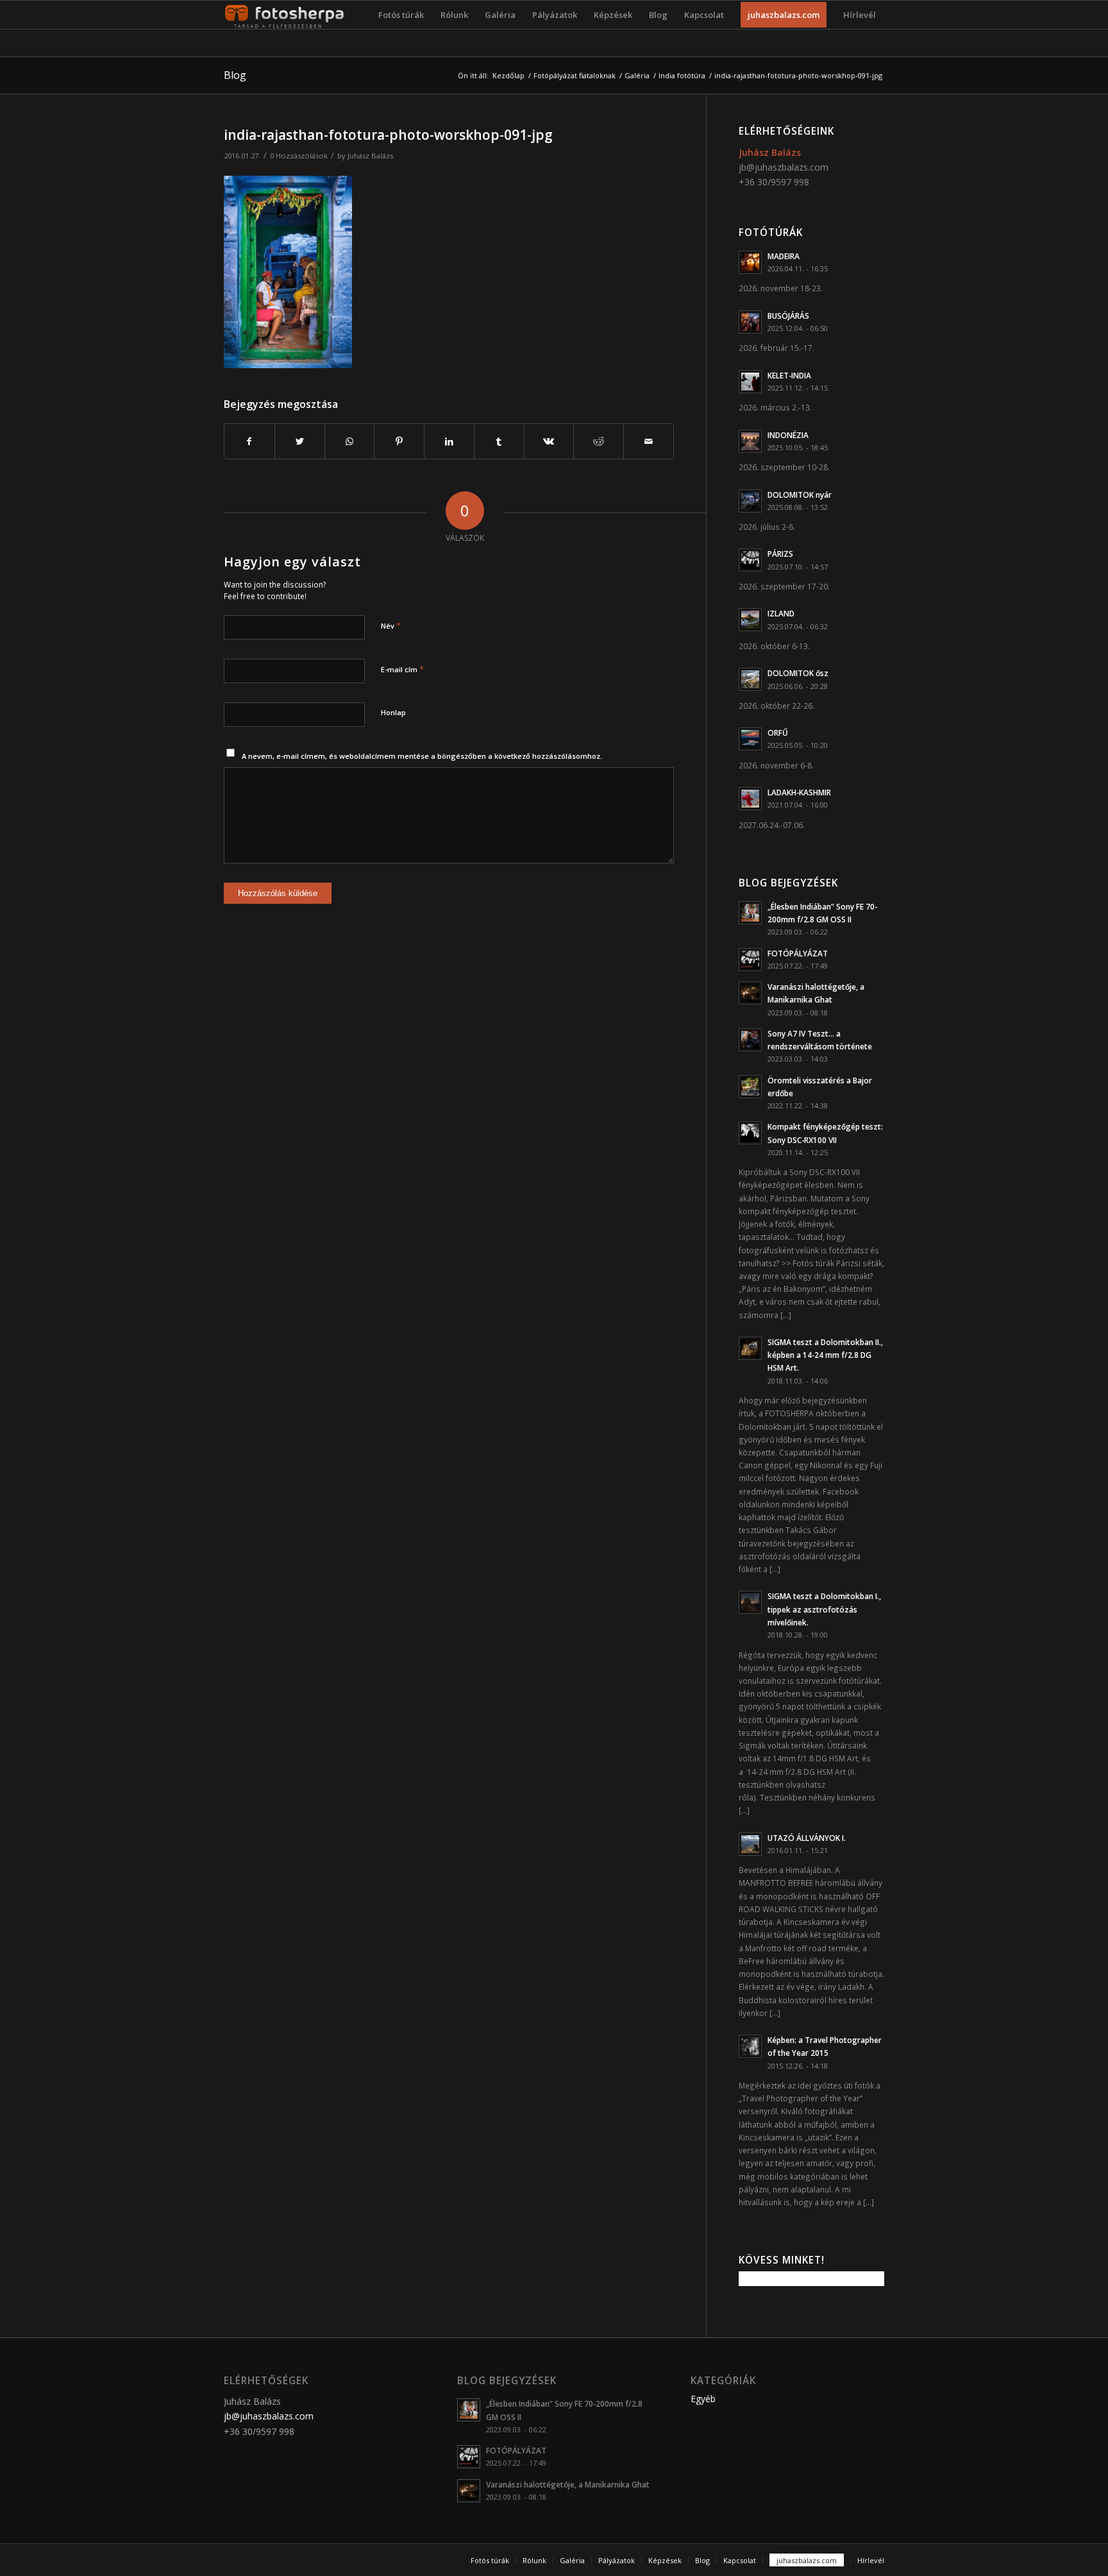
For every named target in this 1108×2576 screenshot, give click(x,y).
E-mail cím (402, 669)
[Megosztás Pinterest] (399, 441)
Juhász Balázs (370, 156)
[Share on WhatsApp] (350, 441)
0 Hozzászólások (299, 156)
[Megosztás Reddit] (599, 441)
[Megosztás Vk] (549, 441)
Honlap (393, 712)
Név (391, 625)
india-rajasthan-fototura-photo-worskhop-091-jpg (388, 135)
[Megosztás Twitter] (300, 441)
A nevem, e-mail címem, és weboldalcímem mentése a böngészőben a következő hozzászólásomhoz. (422, 756)
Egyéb (703, 2399)
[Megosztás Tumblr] (499, 441)
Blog (235, 75)
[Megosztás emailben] (649, 441)
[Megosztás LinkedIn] (449, 441)
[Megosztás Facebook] (249, 441)
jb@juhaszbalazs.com (784, 167)
